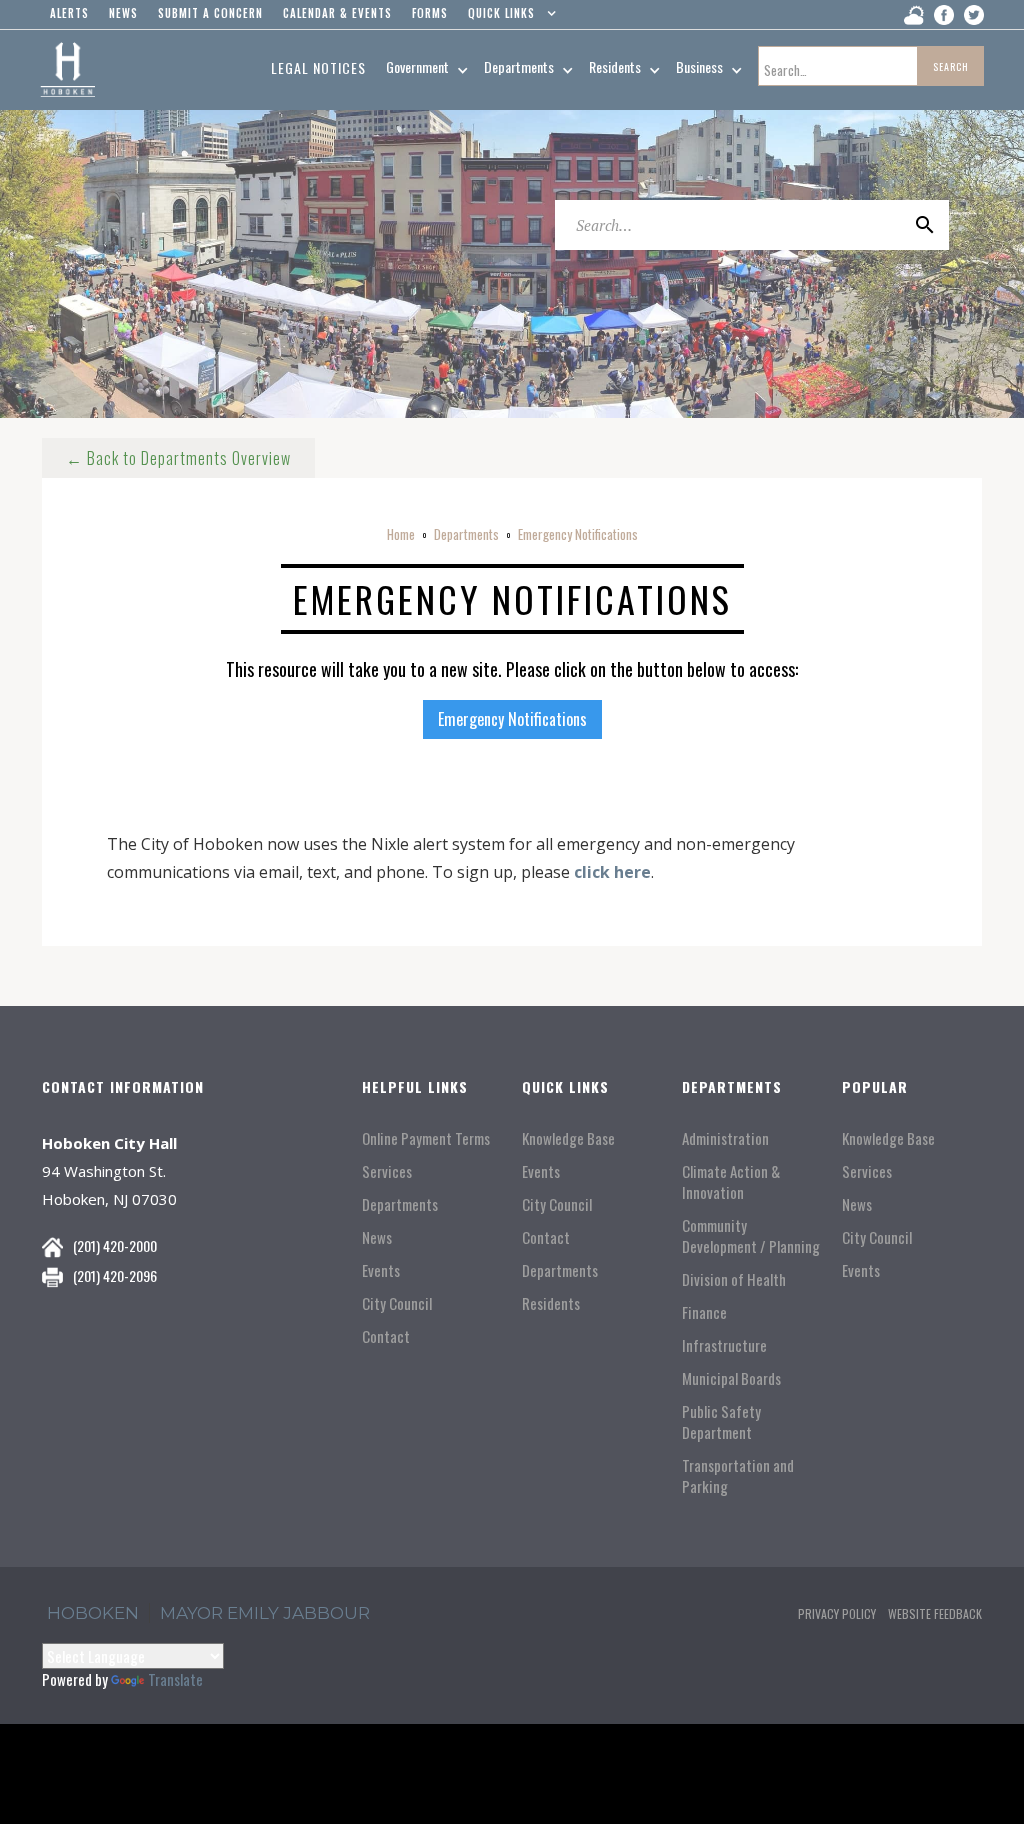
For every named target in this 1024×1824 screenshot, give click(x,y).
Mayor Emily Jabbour (265, 1613)
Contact (386, 1336)
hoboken (93, 1613)
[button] (507, 18)
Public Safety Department (721, 1422)
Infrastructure (724, 1345)
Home (401, 534)
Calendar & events (337, 13)
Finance (704, 1312)
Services (387, 1171)
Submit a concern (210, 13)
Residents (551, 1303)
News (377, 1237)
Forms (430, 13)
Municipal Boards (731, 1378)
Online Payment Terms (426, 1138)
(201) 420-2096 (115, 1275)
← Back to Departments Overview (178, 458)
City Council (397, 1303)
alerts (69, 13)
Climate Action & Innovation (731, 1182)
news (123, 13)
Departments (466, 534)
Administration (725, 1138)
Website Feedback (935, 1613)
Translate (175, 1679)
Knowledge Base (568, 1138)
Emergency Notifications (578, 534)
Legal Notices (318, 67)
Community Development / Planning (751, 1236)
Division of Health (734, 1279)
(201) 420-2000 (115, 1245)
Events (381, 1270)
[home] (67, 70)
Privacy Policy (837, 1613)
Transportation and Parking (738, 1476)
